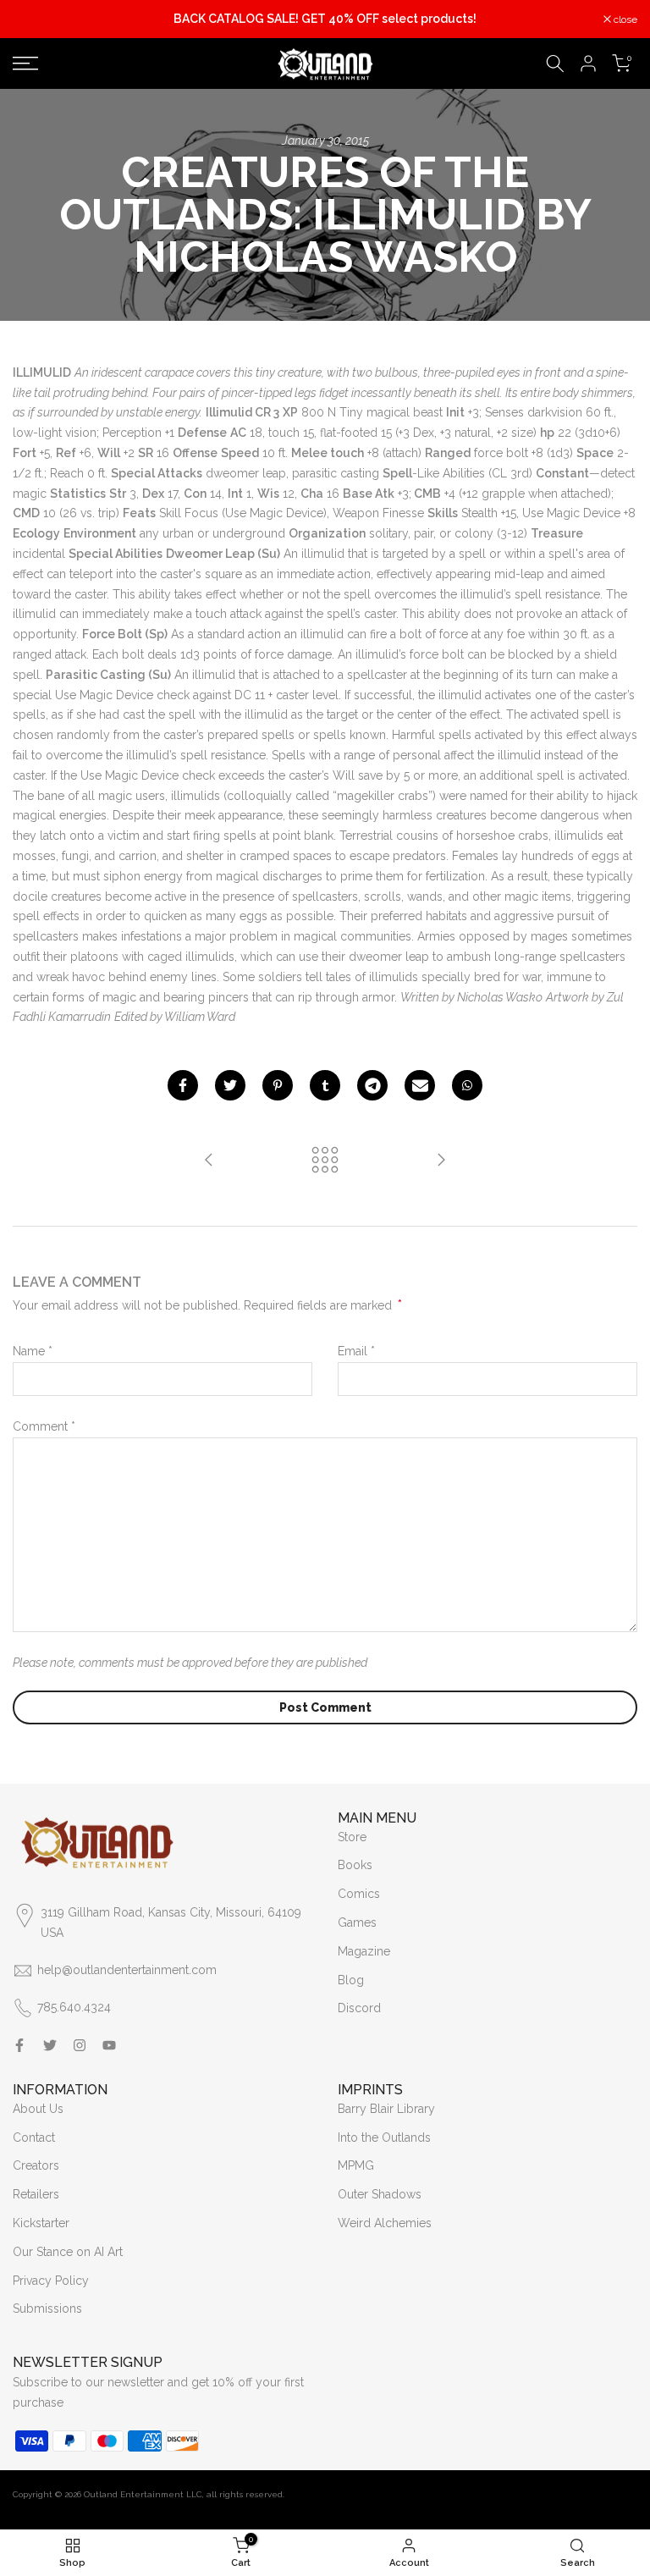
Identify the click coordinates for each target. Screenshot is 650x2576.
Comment (44, 1426)
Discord (359, 2008)
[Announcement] (325, 19)
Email (356, 1351)
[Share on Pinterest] (278, 1085)
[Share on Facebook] (183, 1085)
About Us (38, 2109)
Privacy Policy (51, 2281)
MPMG (356, 2165)
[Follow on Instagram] (80, 2045)
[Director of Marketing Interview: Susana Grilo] (441, 1161)
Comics (359, 1894)
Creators (36, 2165)
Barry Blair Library (386, 2109)
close (33, 19)
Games (357, 1922)
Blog (351, 1980)
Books (355, 1865)
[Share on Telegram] (372, 1085)
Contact (34, 2137)
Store (352, 1837)
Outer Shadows (380, 2194)
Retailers (36, 2194)
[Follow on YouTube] (109, 2045)
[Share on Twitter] (230, 1085)
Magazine (364, 1951)
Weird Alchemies (385, 2223)
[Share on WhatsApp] (467, 1085)
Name (33, 1351)
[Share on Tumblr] (325, 1085)
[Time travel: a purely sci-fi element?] (209, 1161)
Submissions (47, 2308)
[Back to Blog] (325, 1161)
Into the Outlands (384, 2137)
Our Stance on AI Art (68, 2252)
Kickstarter (41, 2223)
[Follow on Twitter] (50, 2045)
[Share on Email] (420, 1085)
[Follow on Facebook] (19, 2045)
